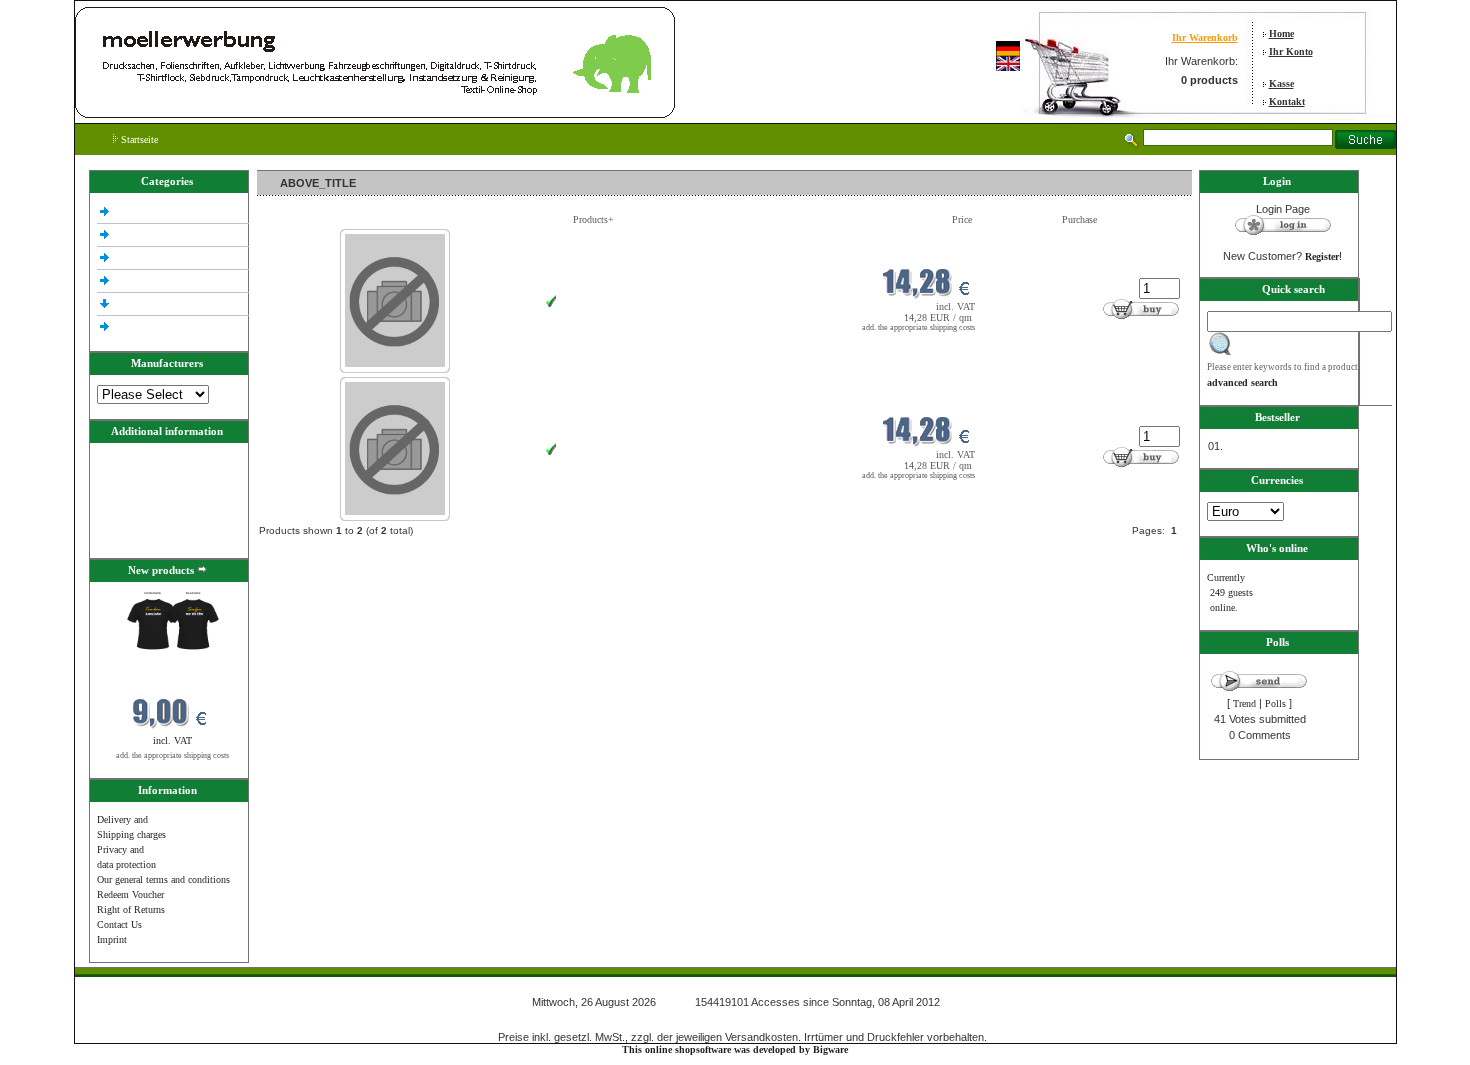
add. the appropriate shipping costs (172, 755)
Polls (1275, 703)
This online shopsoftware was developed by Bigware (735, 1049)
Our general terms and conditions (163, 879)
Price (962, 219)
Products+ (593, 219)
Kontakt (1287, 101)
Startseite (138, 139)
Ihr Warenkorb (1205, 37)
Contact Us (119, 924)
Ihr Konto (1291, 51)
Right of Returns (131, 909)
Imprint (112, 939)
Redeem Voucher (130, 894)
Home (1281, 33)
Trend (1244, 703)
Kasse (1281, 83)
